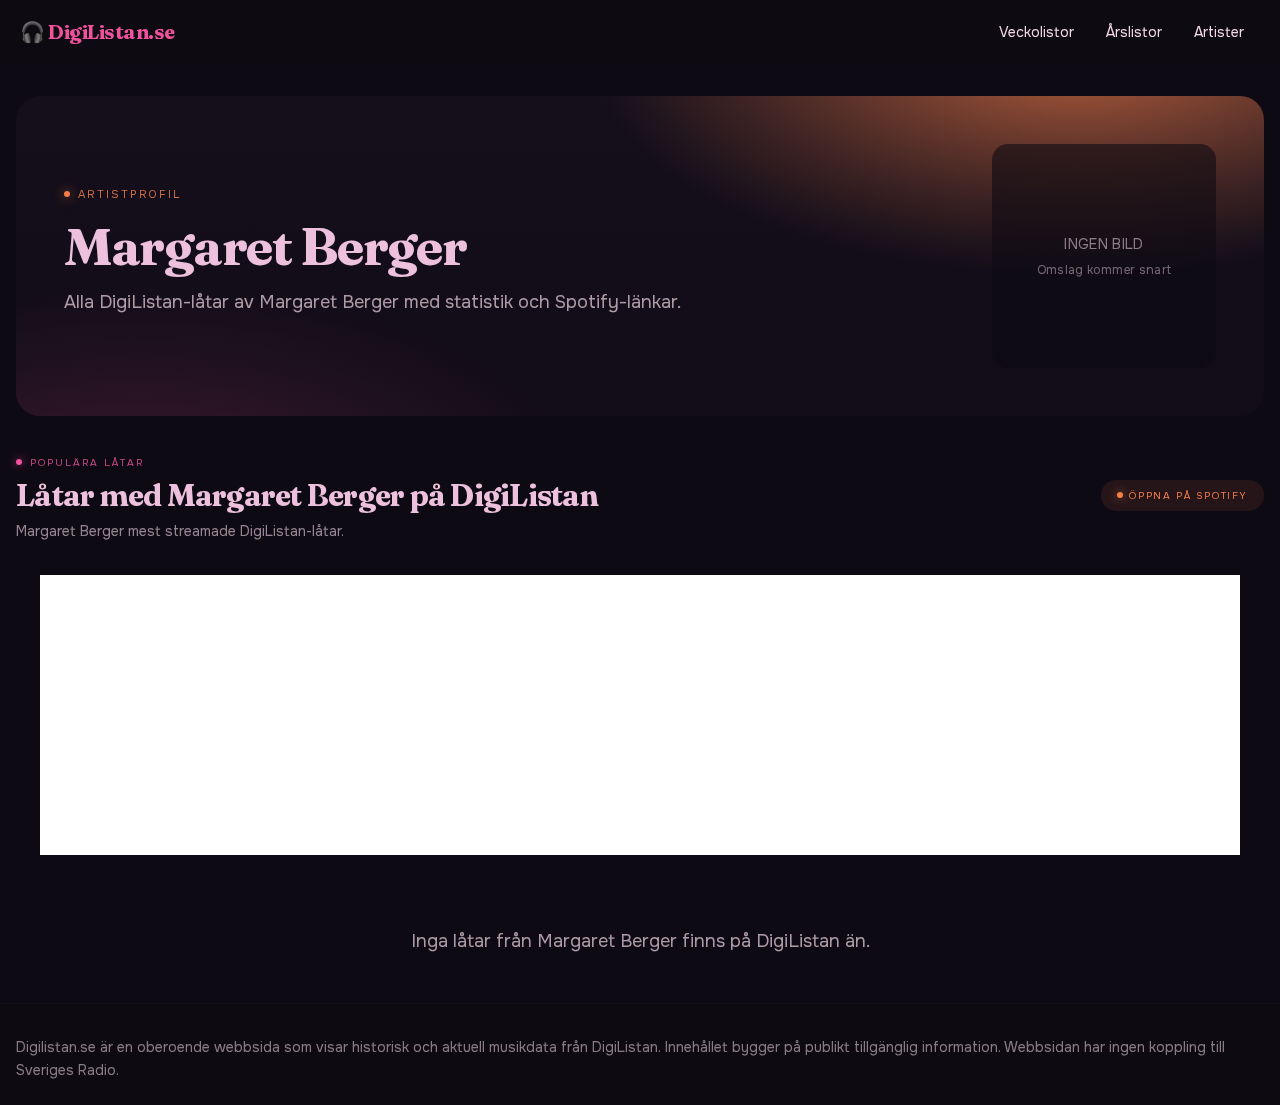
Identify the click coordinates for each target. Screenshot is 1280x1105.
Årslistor (1134, 32)
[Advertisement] (640, 715)
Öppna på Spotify (1188, 495)
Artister (1219, 32)
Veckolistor (1036, 32)
